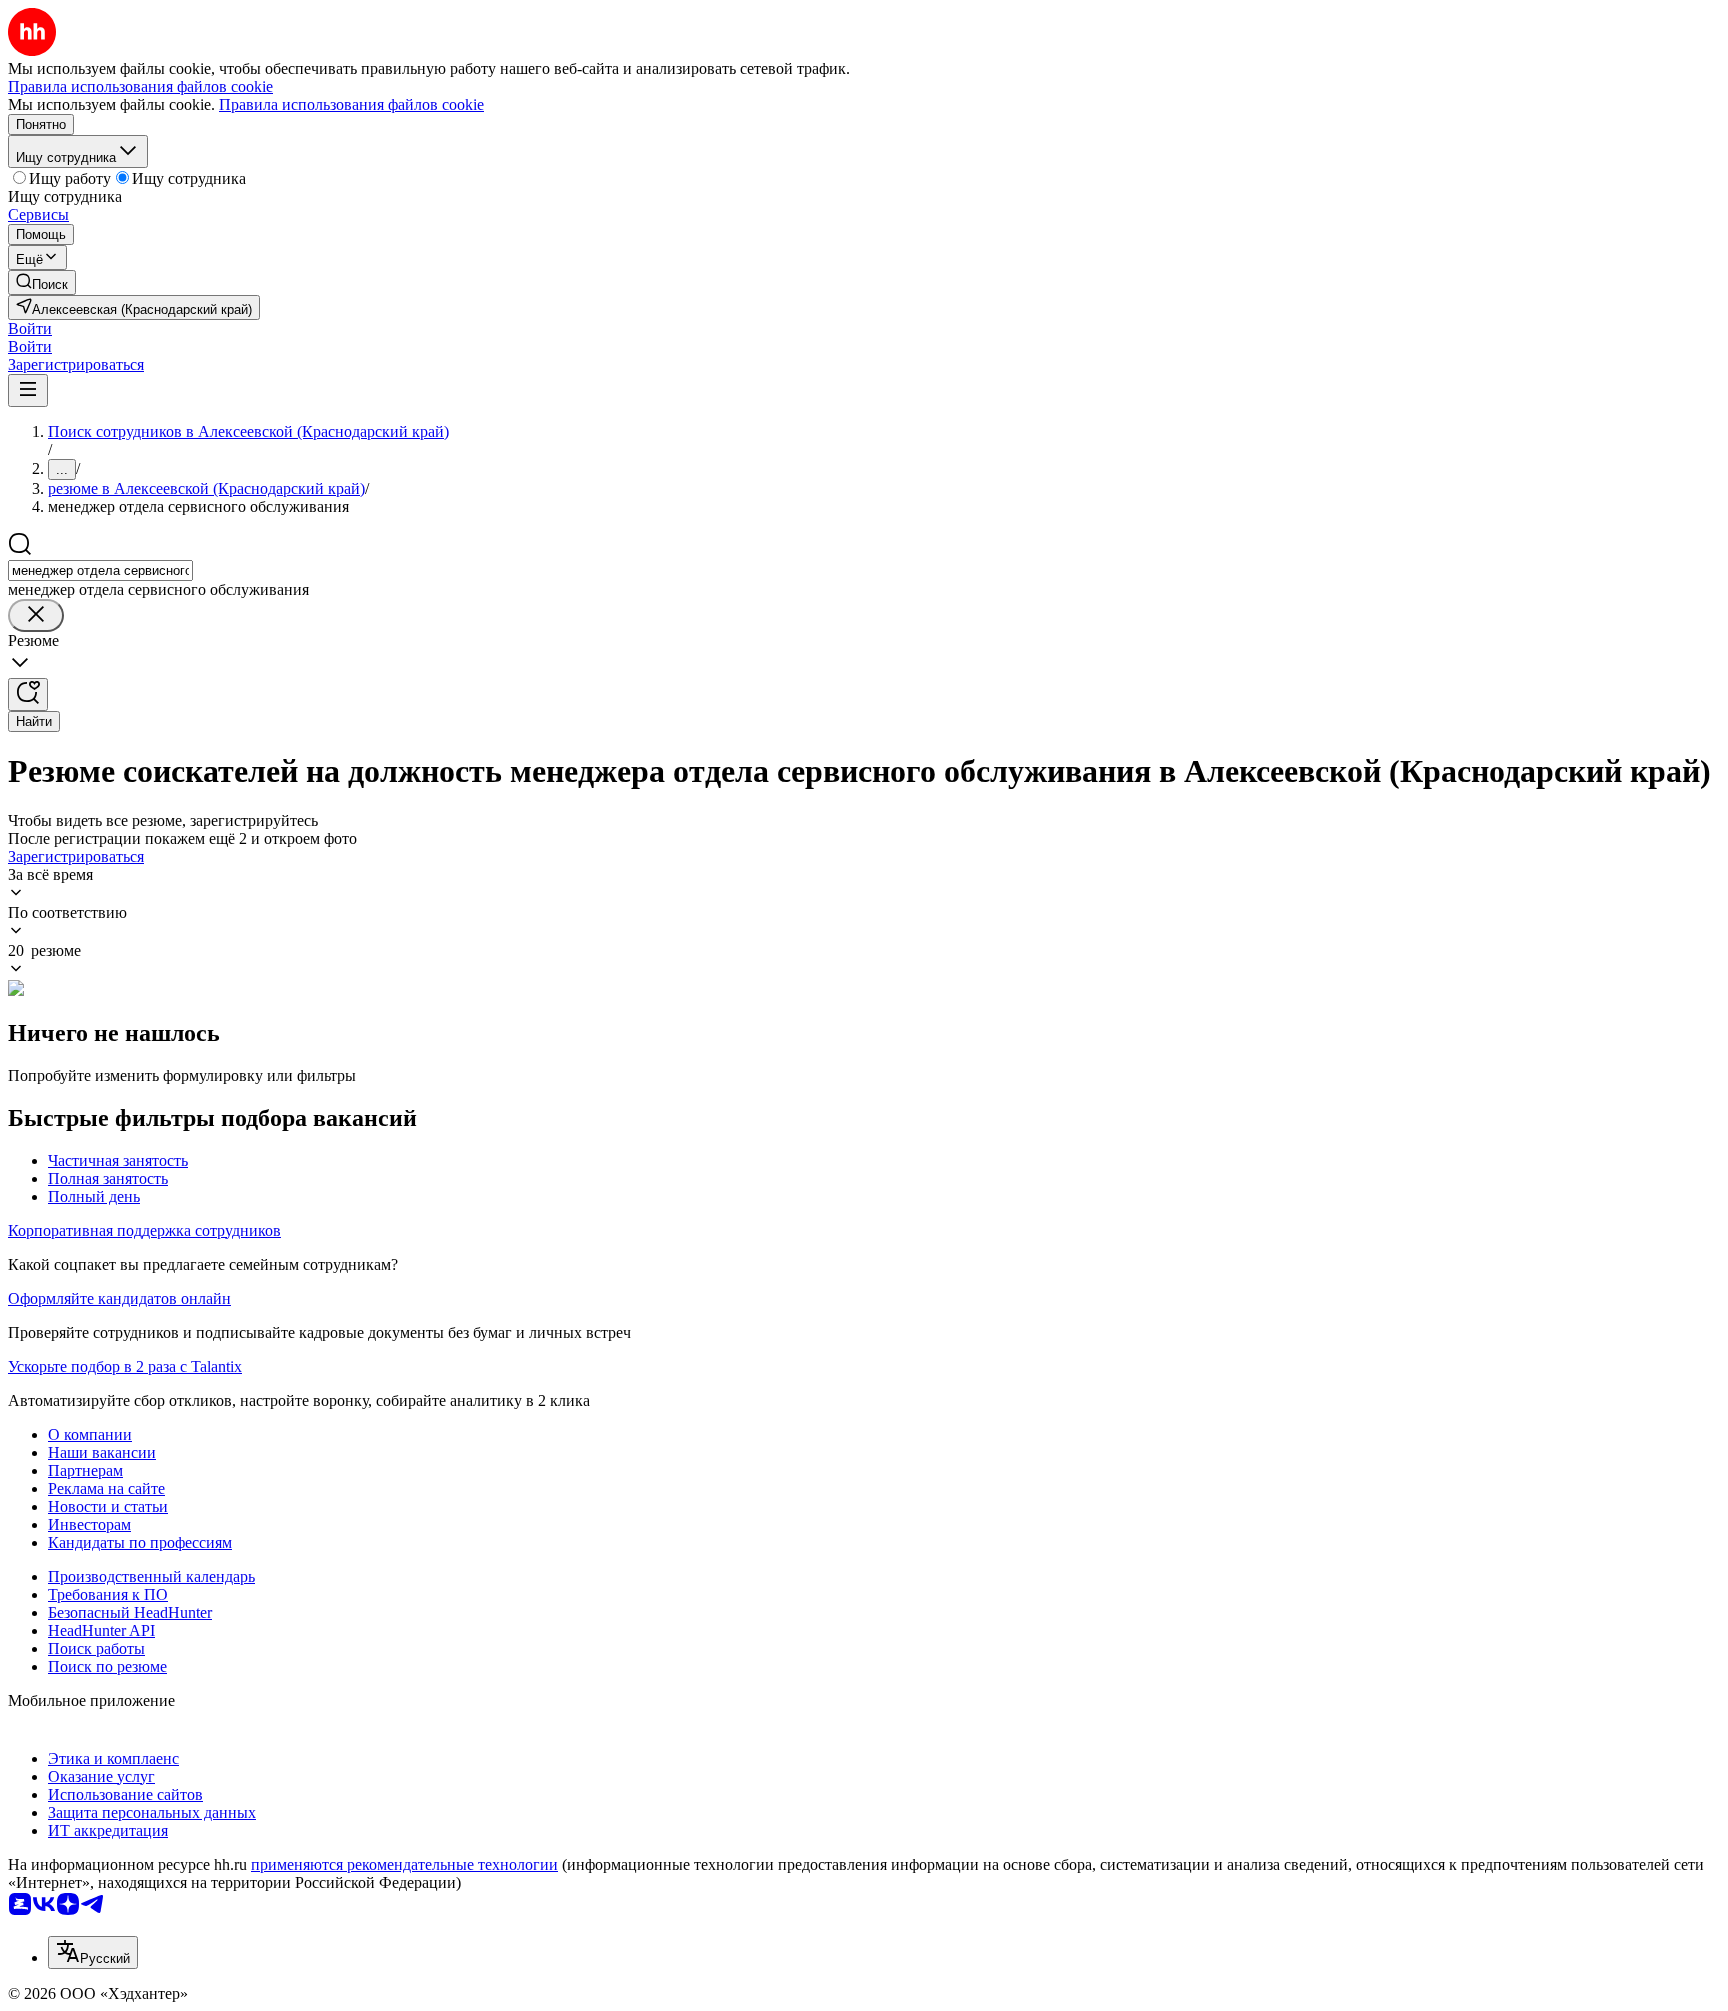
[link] (42, 282)
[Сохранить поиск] (28, 694)
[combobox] (100, 570)
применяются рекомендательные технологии (404, 1864)
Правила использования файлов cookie (351, 104)
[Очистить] (36, 615)
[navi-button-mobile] (28, 390)
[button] (30, 328)
